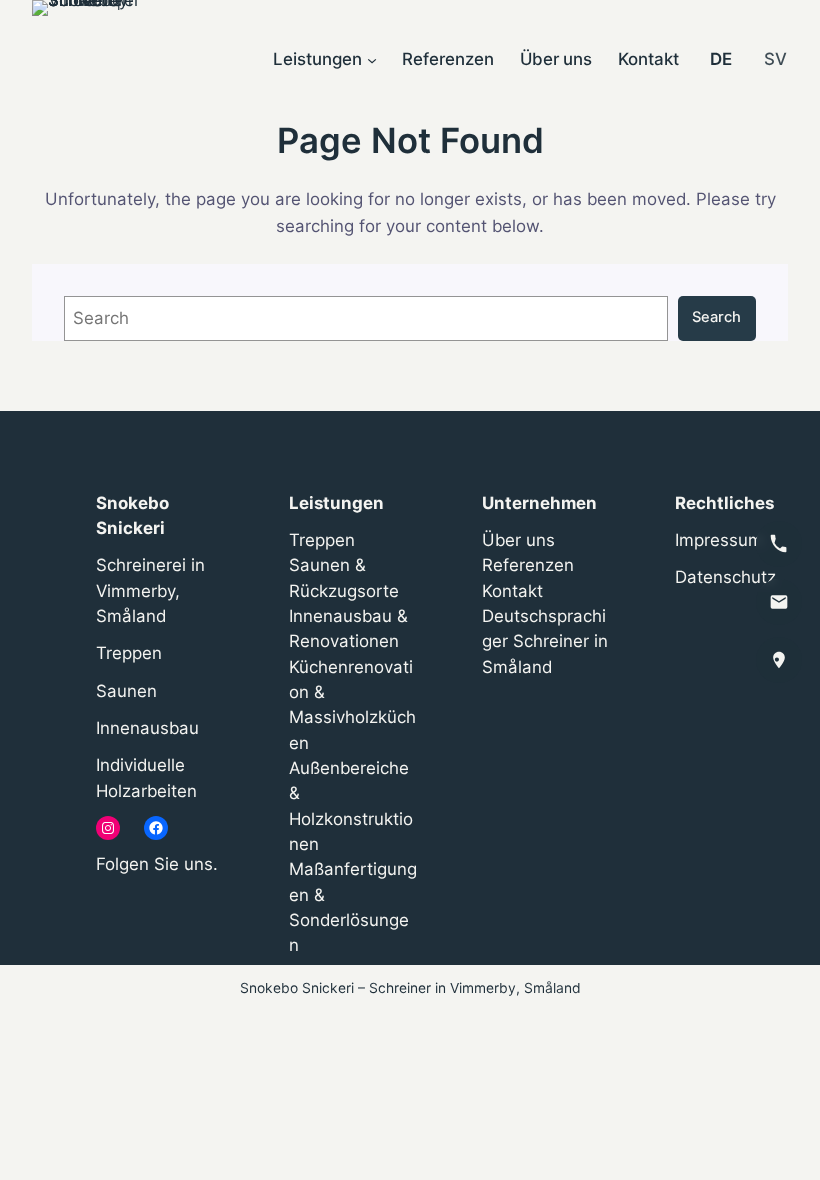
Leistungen (336, 503)
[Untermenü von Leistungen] (372, 60)
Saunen (126, 691)
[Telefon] (779, 544)
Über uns (518, 540)
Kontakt (512, 591)
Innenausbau (147, 728)
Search (716, 317)
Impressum (719, 540)
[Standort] (779, 660)
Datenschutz (725, 577)
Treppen (129, 653)
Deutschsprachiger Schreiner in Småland (545, 641)
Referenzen (528, 565)
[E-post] (779, 602)
